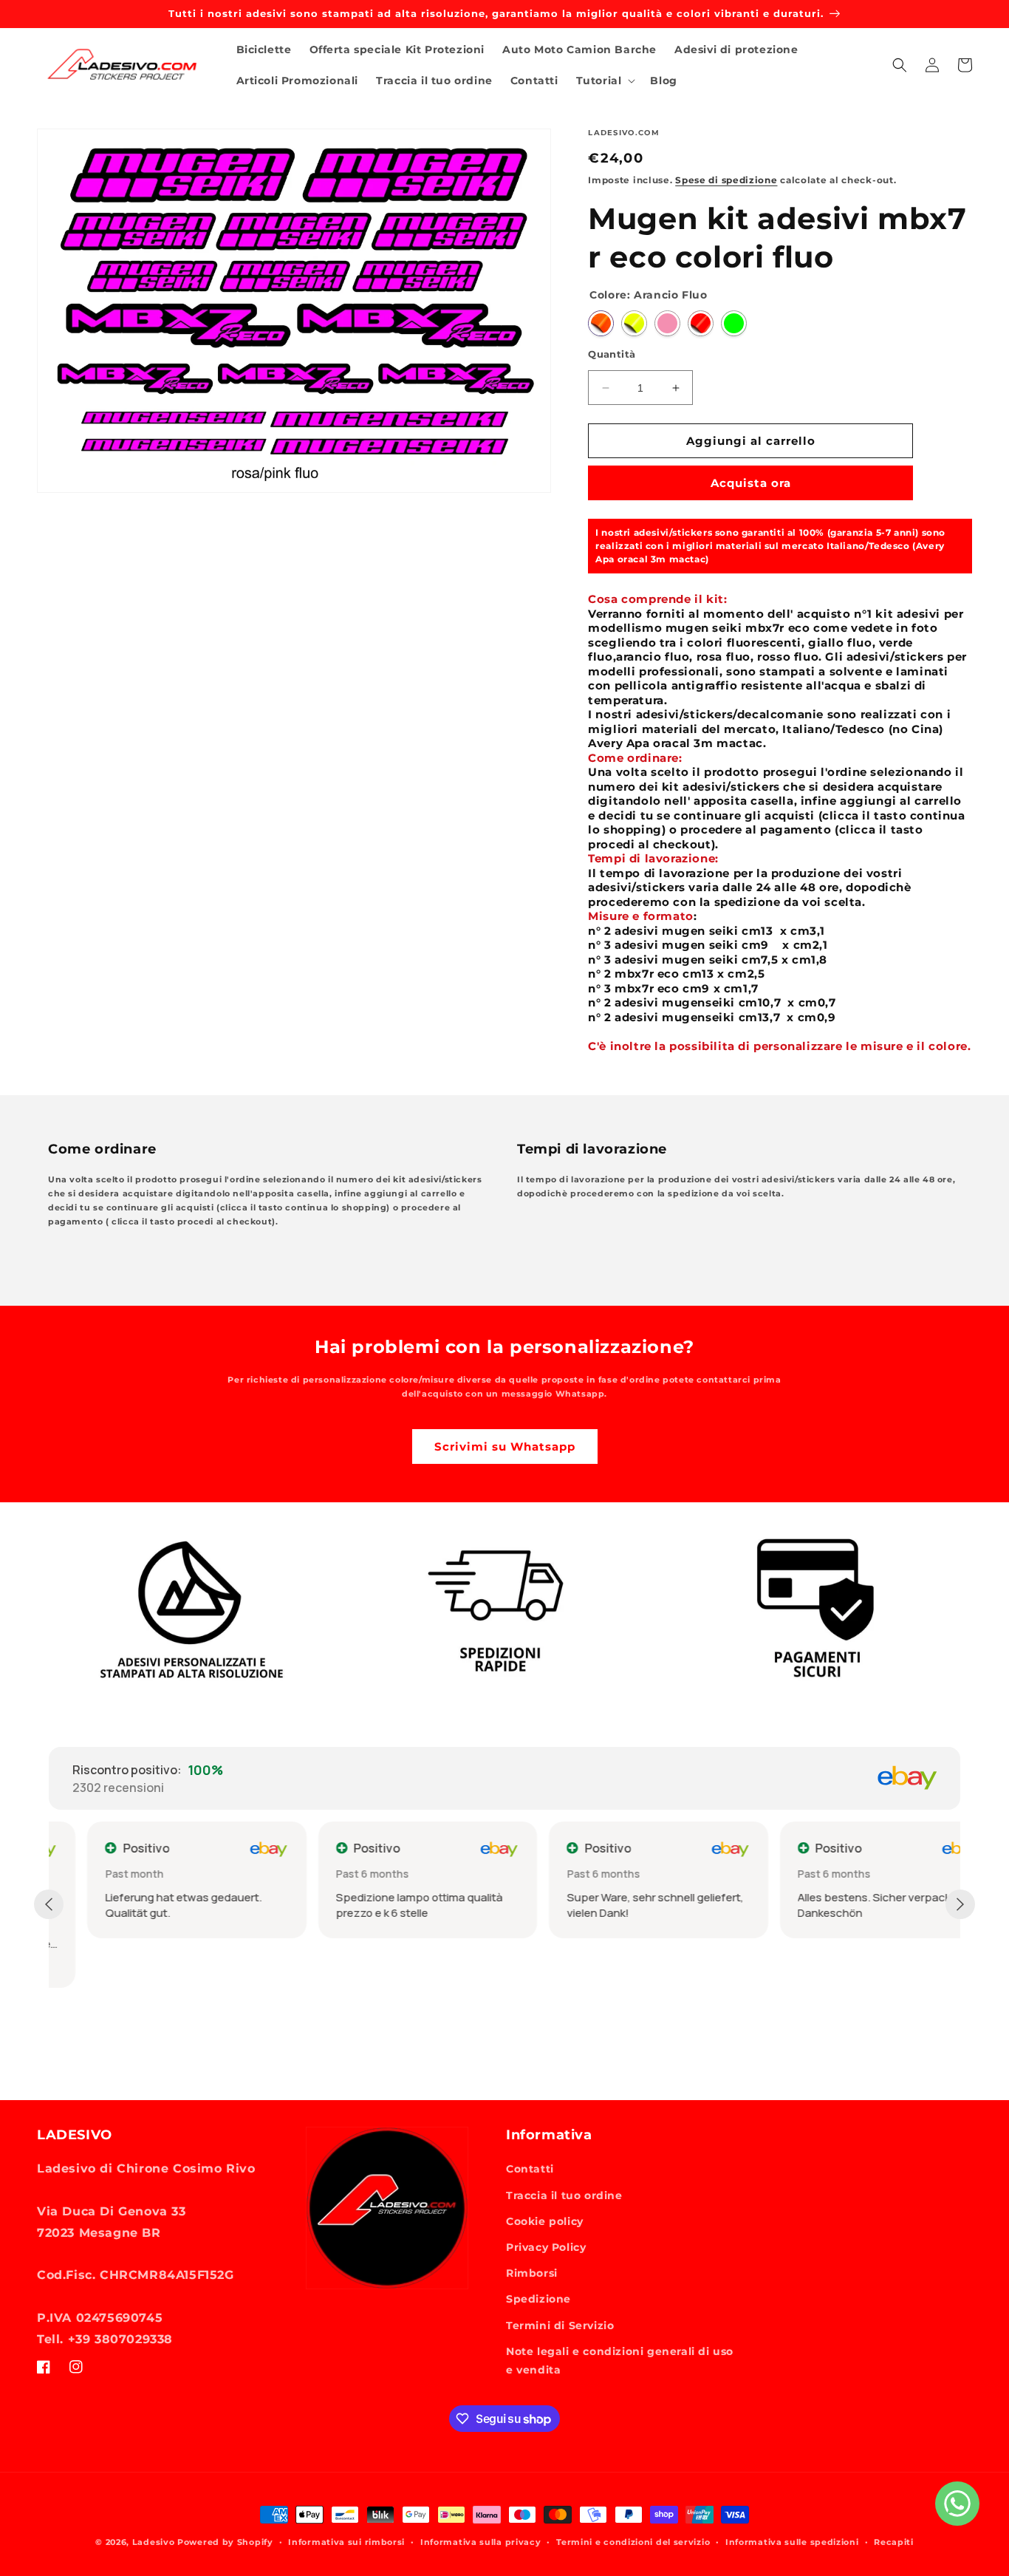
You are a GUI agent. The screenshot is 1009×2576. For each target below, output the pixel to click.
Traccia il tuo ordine (564, 2195)
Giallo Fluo (634, 323)
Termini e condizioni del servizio (633, 2542)
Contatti (530, 2169)
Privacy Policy (546, 2247)
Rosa (667, 323)
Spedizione (538, 2299)
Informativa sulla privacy (481, 2542)
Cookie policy (545, 2221)
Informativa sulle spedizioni (792, 2542)
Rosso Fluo (701, 323)
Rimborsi (532, 2273)
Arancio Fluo (601, 323)
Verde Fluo (734, 323)
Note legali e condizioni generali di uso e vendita (620, 2361)
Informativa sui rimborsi (346, 2542)
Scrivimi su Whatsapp (505, 1447)
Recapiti (894, 2542)
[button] (605, 81)
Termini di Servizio (560, 2325)
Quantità (612, 354)
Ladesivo (154, 2542)
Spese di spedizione (726, 180)
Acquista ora (751, 483)
